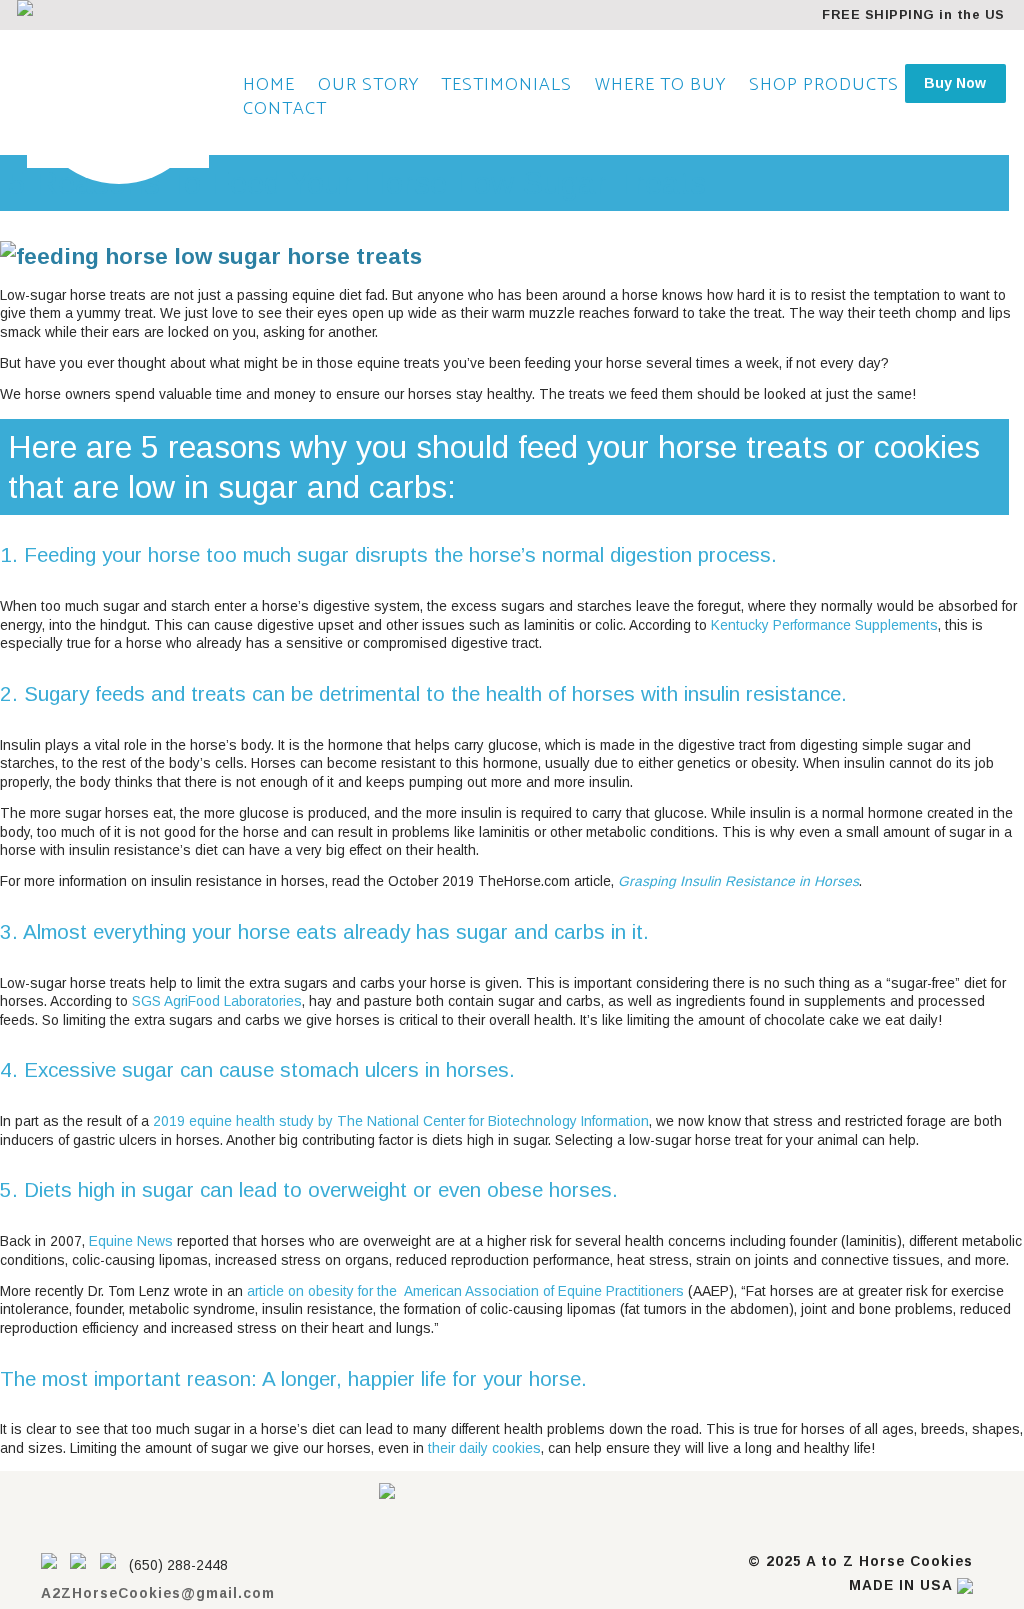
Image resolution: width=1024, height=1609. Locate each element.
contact (285, 109)
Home (269, 85)
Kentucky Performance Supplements (824, 625)
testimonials (506, 85)
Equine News (131, 1241)
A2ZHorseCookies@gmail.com (158, 1593)
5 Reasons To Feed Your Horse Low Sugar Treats (357, 183)
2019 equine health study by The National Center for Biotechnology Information (401, 1121)
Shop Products (824, 85)
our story (368, 85)
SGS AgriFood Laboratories (215, 1001)
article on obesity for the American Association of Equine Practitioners (465, 1291)
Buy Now (955, 83)
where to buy (660, 85)
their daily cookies (484, 1448)
